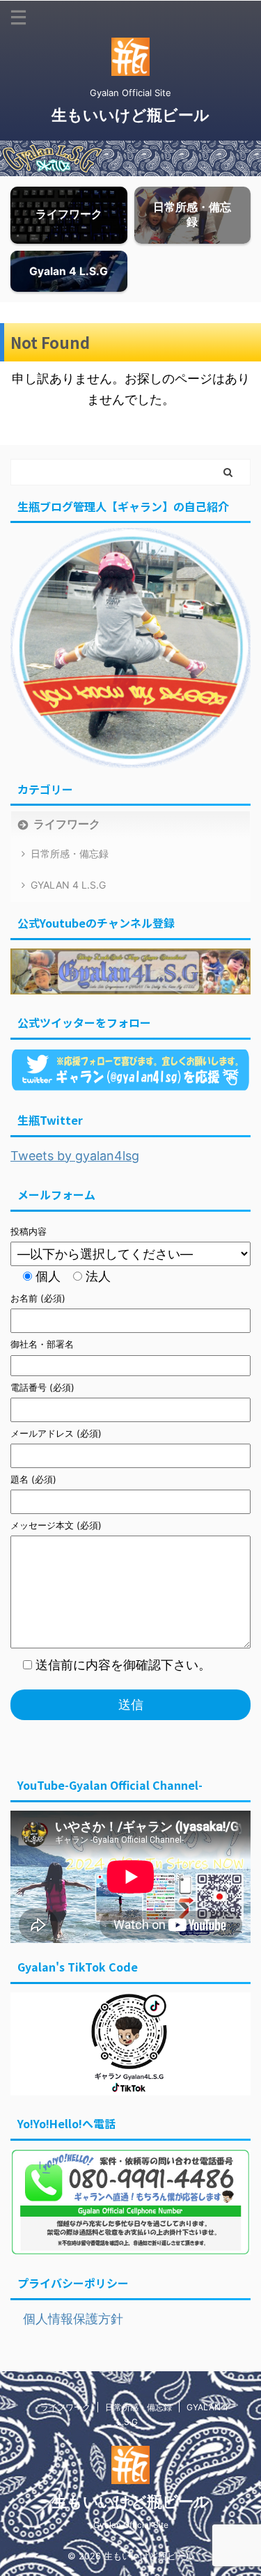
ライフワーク (67, 824)
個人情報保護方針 (67, 2319)
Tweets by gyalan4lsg (75, 1156)
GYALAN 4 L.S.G (68, 885)
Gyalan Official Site (131, 2525)
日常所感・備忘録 (70, 853)
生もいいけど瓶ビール (130, 115)
